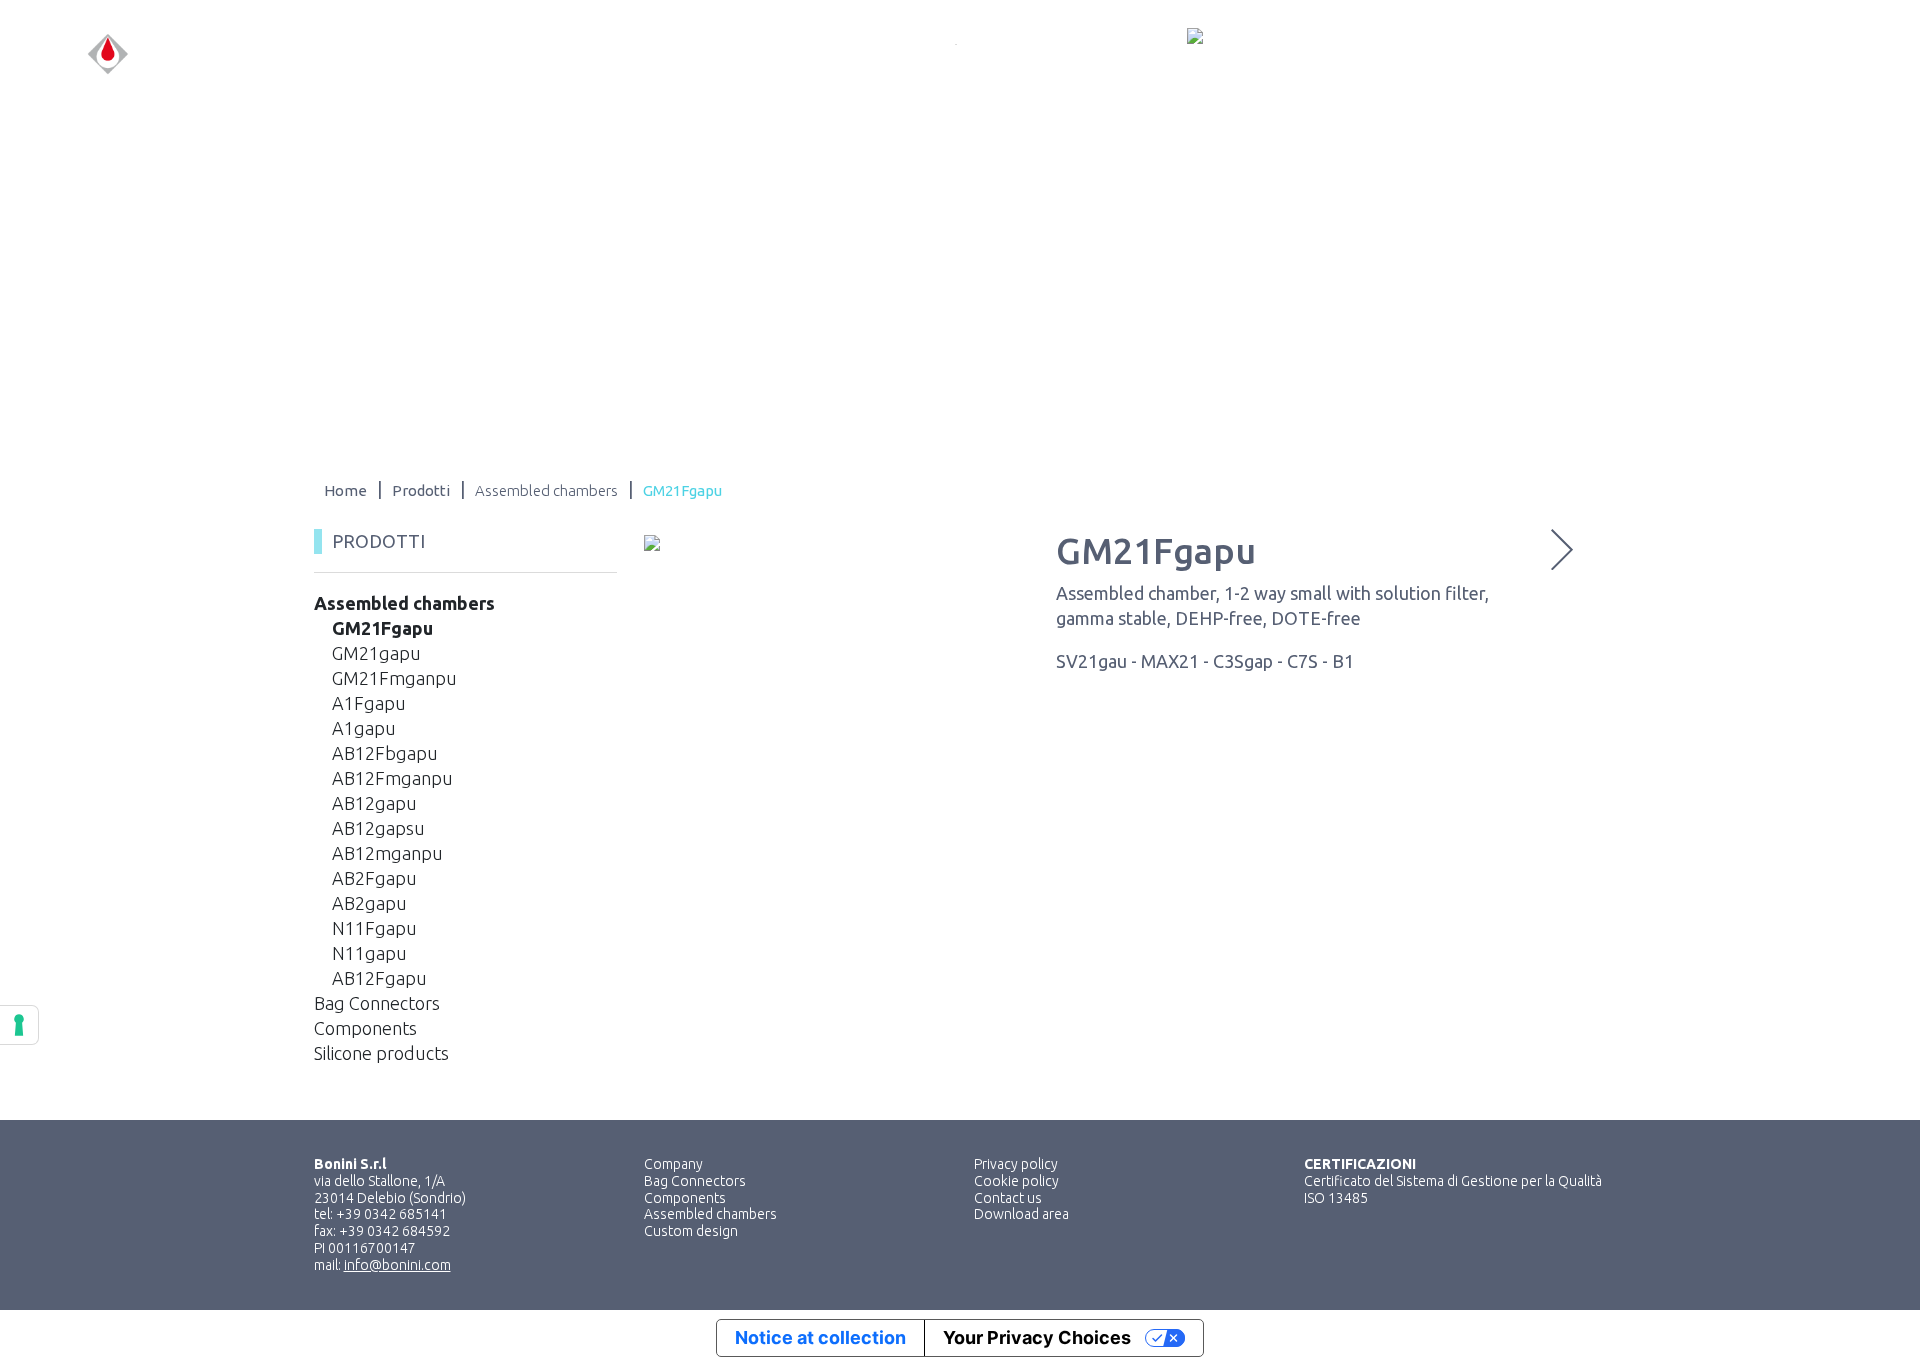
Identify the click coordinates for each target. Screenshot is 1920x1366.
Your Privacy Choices (1037, 1337)
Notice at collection (820, 1337)
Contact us (1008, 1198)
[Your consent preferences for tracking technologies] (19, 1025)
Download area (1021, 1214)
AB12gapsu (378, 828)
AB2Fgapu (374, 878)
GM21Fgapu (382, 628)
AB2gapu (369, 903)
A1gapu (364, 728)
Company (673, 1164)
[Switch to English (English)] (1787, 54)
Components (365, 1028)
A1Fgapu (369, 703)
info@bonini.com (397, 1265)
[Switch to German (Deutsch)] (1825, 54)
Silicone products (381, 1053)
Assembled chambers (404, 603)
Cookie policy (1016, 1181)
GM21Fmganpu (394, 678)
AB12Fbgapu (385, 753)
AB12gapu (374, 803)
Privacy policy (1016, 1164)
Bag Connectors (377, 1003)
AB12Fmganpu (392, 778)
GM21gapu (376, 653)
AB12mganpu (387, 853)
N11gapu (369, 953)
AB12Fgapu (379, 978)
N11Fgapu (374, 928)
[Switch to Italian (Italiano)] (1749, 54)
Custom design (691, 1231)
